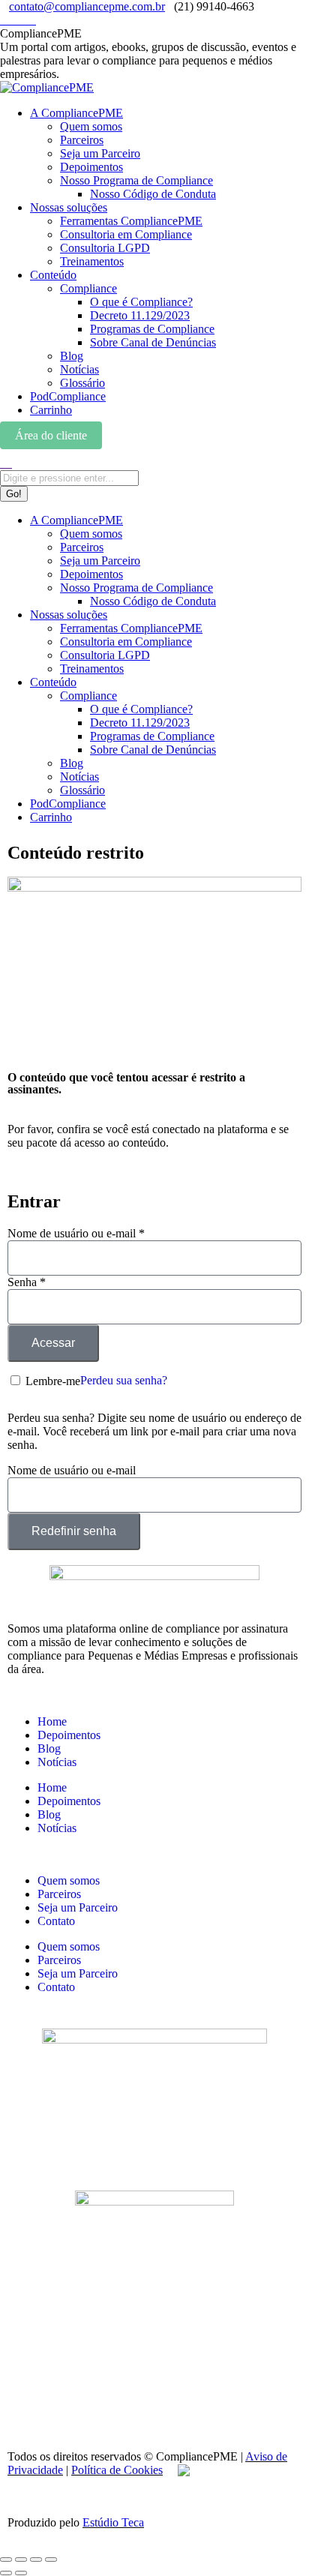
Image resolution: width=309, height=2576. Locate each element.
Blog (49, 1748)
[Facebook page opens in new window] (22, 20)
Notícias (57, 1762)
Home (52, 1721)
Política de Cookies (117, 2470)
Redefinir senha (74, 1531)
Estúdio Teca (113, 2522)
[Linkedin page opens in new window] (13, 20)
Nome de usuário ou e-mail (76, 1233)
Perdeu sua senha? (124, 1380)
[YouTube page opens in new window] (31, 20)
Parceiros (59, 1894)
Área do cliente (51, 435)
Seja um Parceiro (78, 1907)
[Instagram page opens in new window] (4, 20)
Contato (56, 1921)
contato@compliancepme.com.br (87, 6)
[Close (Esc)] (6, 2560)
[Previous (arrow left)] (6, 2573)
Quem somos (69, 1880)
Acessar (53, 1343)
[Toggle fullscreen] (36, 2560)
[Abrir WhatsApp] (271, 2538)
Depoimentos (69, 1735)
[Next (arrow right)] (21, 2573)
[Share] (21, 2560)
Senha (27, 1282)
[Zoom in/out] (51, 2560)
